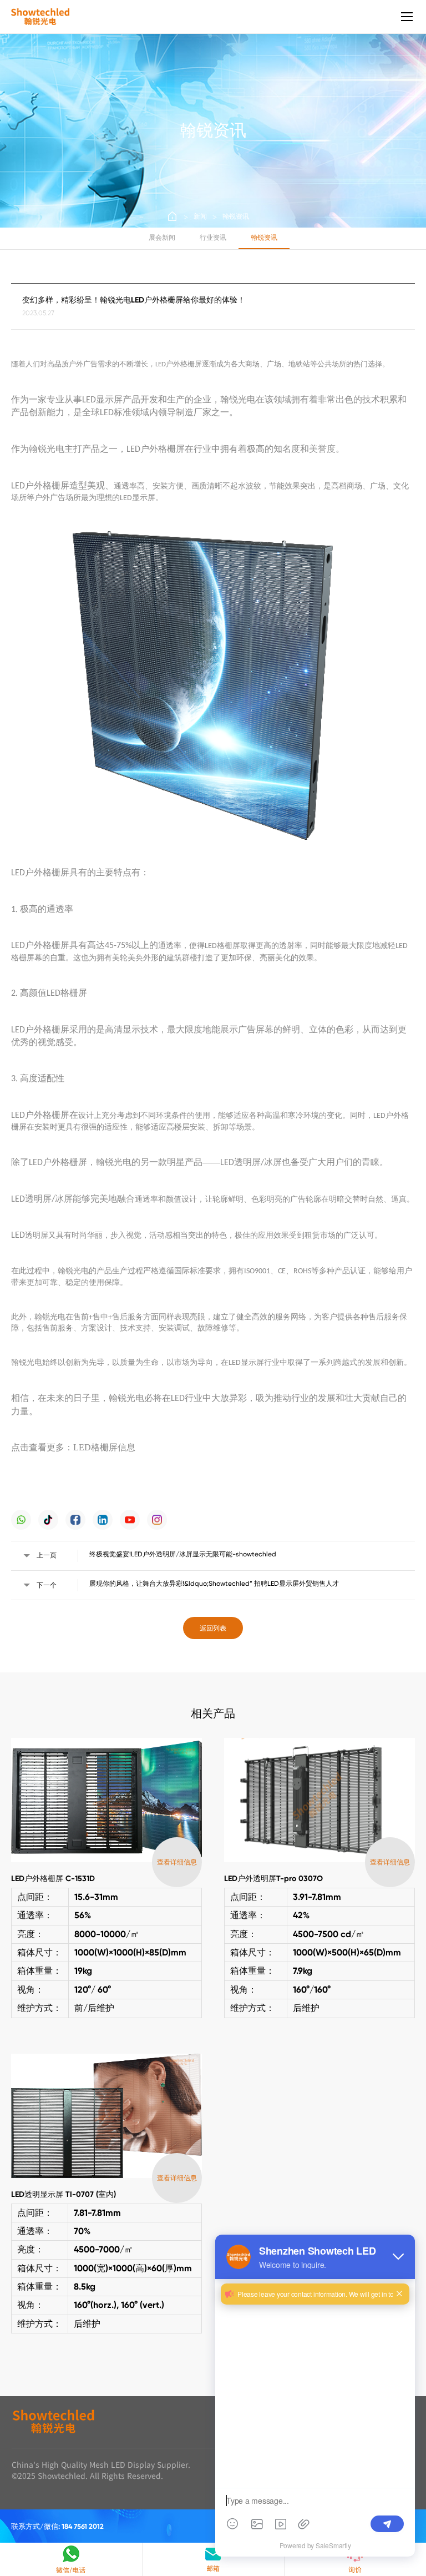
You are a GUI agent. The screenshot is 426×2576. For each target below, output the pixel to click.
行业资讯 (213, 238)
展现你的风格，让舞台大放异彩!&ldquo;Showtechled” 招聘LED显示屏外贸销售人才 (214, 1584)
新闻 (200, 216)
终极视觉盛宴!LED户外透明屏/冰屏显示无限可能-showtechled (183, 1554)
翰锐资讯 (236, 216)
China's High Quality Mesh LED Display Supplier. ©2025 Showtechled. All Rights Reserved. (101, 2470)
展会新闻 (162, 238)
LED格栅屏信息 (104, 1447)
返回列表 (213, 1628)
